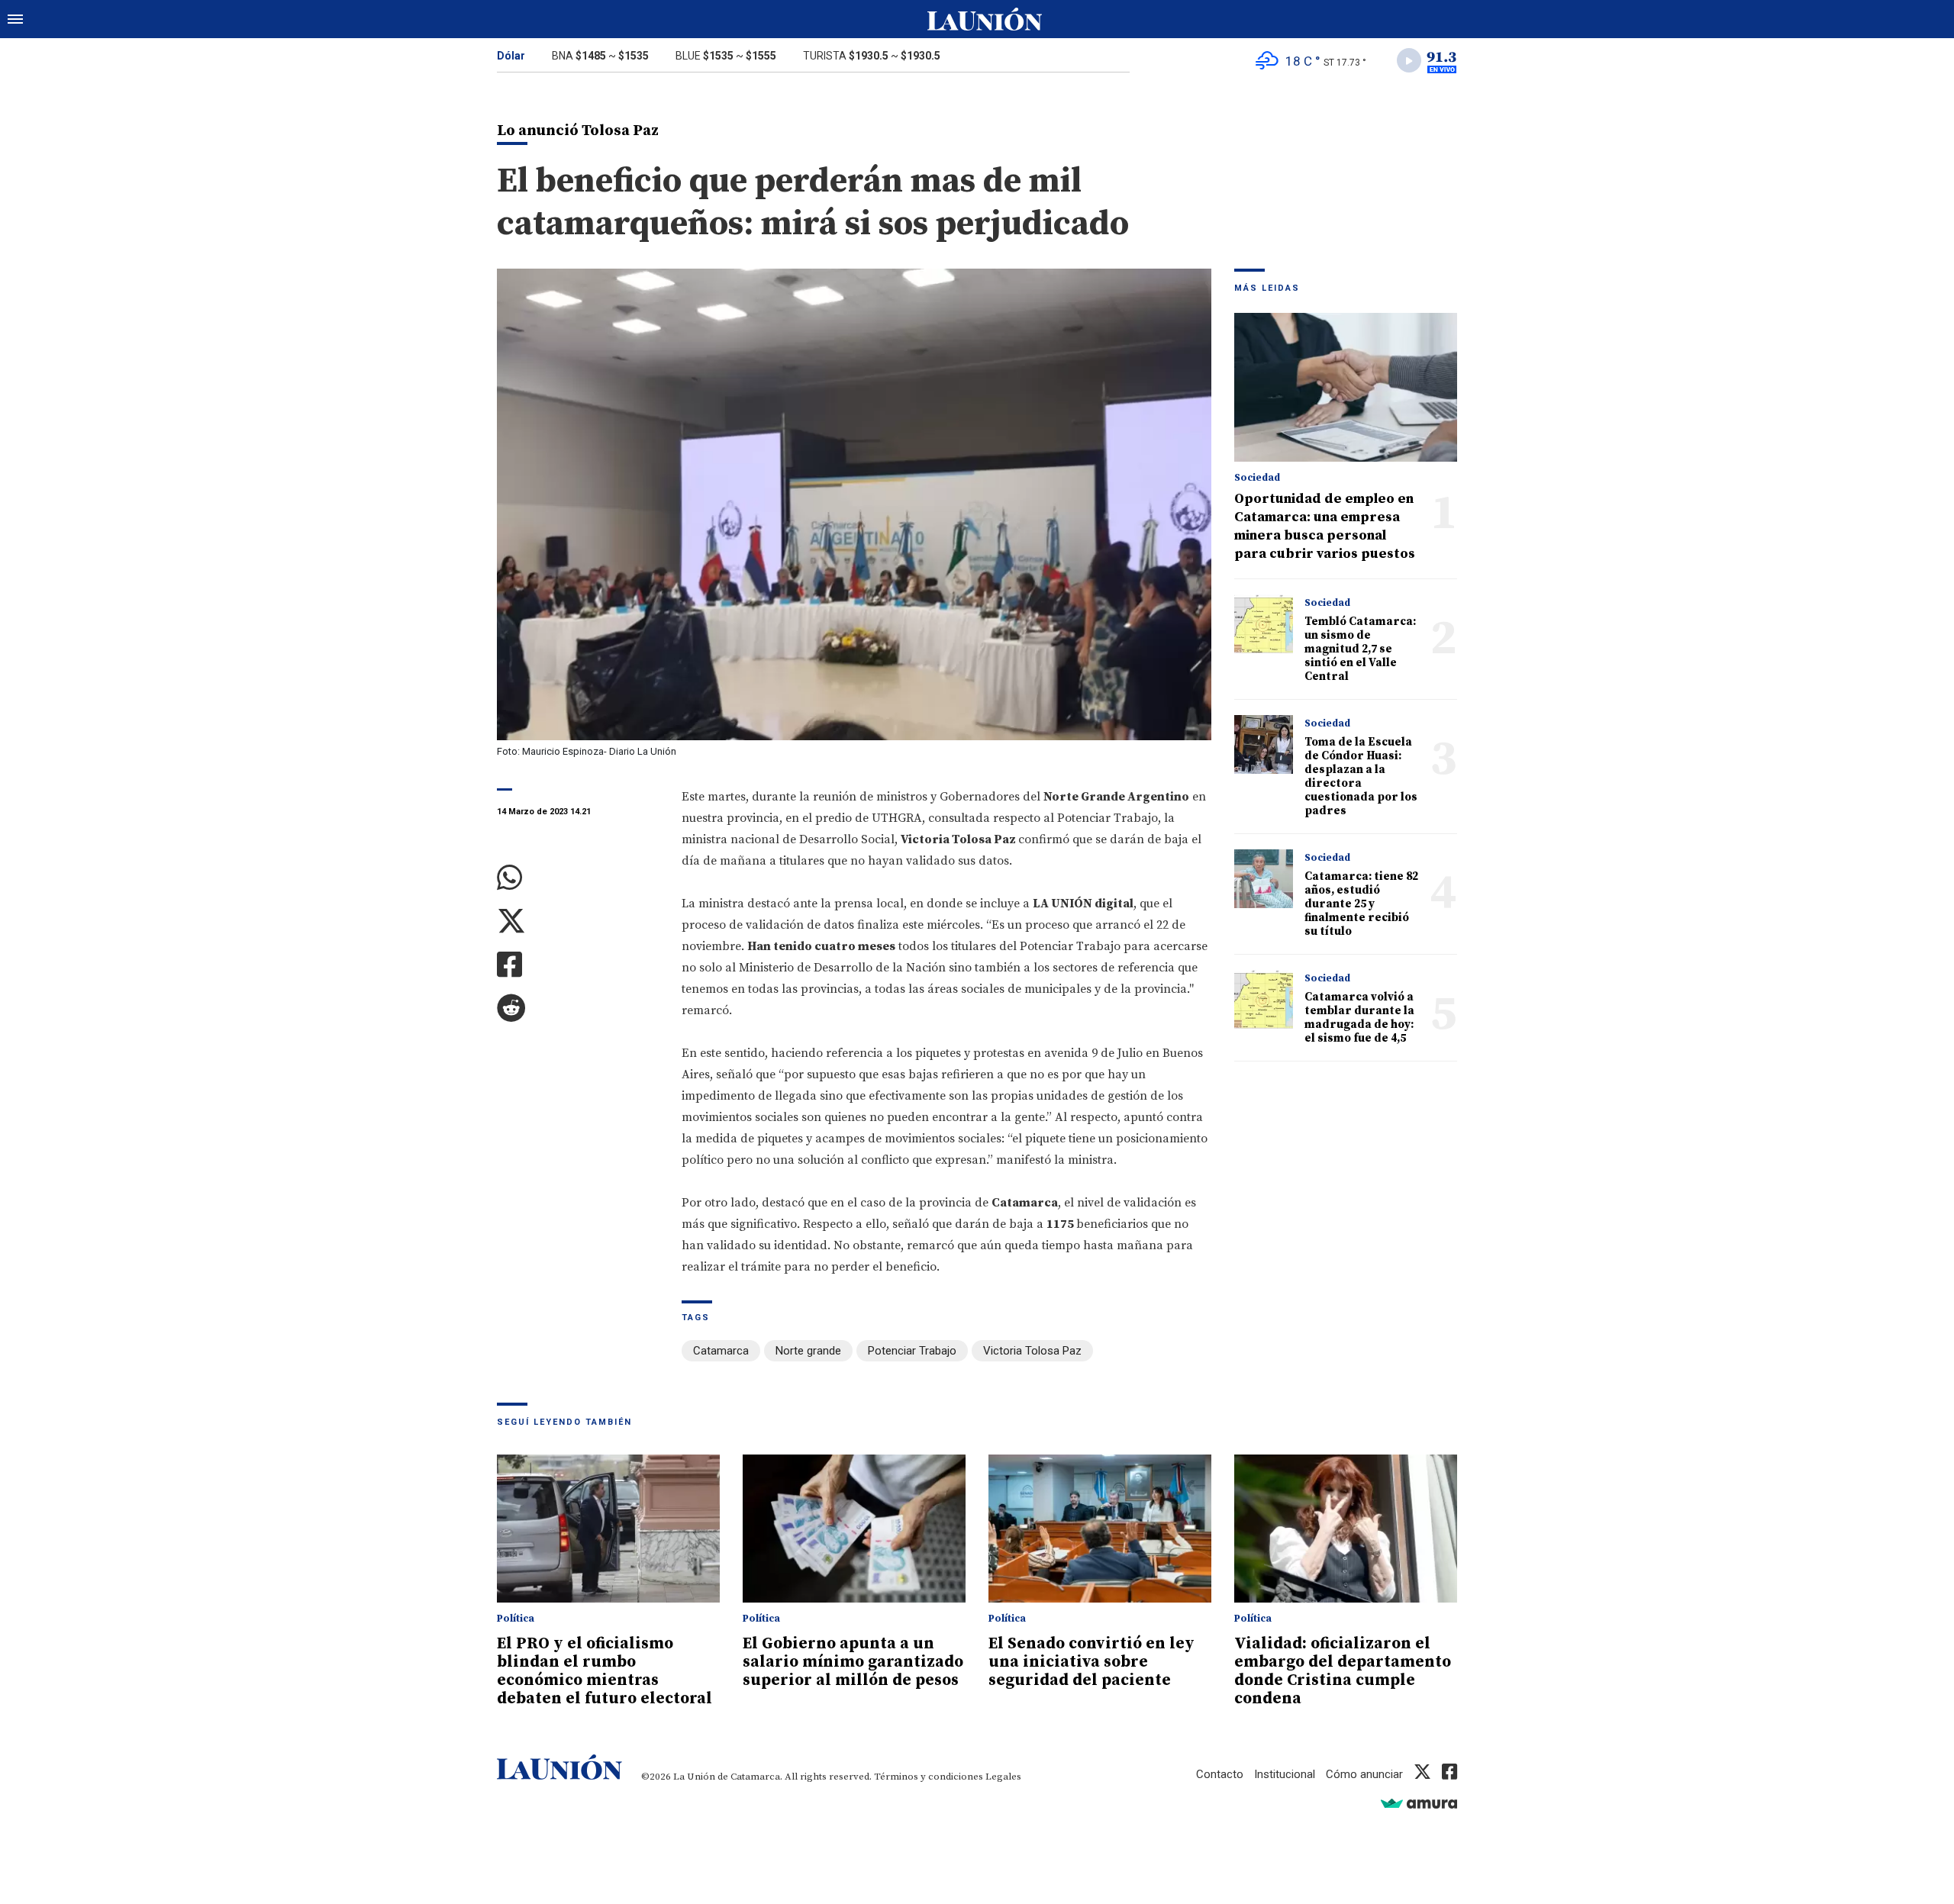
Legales (1003, 1777)
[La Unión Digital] (985, 19)
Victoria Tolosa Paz (1032, 1351)
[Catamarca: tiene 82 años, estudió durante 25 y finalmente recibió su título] (1264, 879)
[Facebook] (578, 965)
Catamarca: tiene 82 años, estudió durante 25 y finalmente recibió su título (1361, 904)
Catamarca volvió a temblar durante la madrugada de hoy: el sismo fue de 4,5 (1359, 1018)
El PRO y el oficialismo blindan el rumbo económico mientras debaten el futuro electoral (605, 1671)
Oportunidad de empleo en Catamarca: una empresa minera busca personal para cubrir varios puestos (1325, 526)
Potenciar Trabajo (912, 1351)
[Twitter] (578, 921)
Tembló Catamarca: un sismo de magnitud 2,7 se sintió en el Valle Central (1360, 649)
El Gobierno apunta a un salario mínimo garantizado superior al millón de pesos (853, 1662)
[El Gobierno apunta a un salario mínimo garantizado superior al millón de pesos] (854, 1529)
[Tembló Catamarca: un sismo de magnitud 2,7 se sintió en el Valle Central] (1264, 624)
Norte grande (808, 1351)
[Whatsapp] (578, 878)
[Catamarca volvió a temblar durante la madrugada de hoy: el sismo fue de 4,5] (1264, 999)
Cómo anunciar (1364, 1774)
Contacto (1220, 1774)
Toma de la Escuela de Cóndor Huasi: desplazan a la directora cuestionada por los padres (1361, 776)
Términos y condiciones (929, 1777)
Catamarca (721, 1351)
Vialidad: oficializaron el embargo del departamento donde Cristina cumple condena (1343, 1671)
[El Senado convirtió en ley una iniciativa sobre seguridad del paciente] (1100, 1529)
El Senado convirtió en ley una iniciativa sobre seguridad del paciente (1091, 1662)
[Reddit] (578, 1008)
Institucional (1285, 1774)
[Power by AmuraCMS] (1419, 1803)
